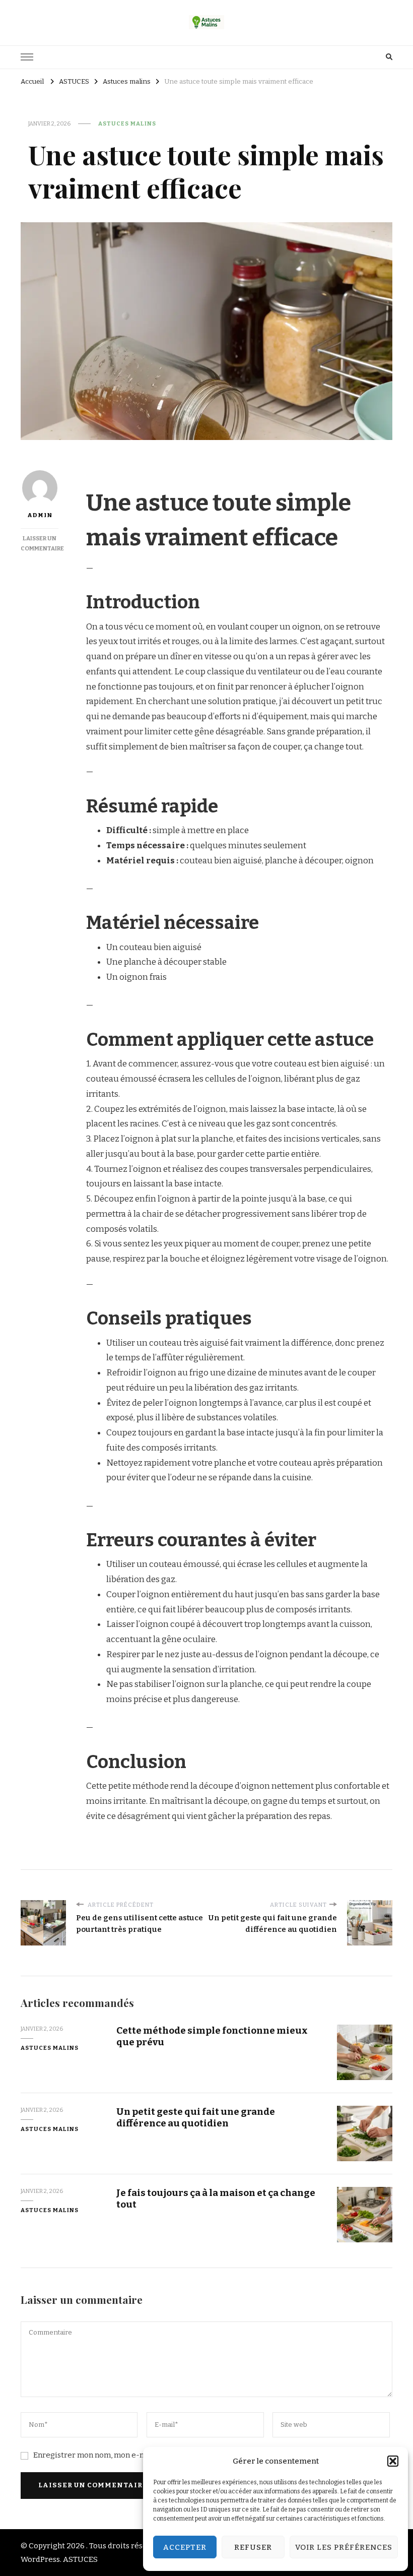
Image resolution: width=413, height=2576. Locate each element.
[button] (393, 2461)
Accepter (185, 2547)
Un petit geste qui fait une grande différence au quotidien (196, 2117)
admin (40, 515)
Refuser (253, 2547)
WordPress (40, 2559)
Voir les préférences (344, 2547)
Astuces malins (127, 123)
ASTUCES (80, 2559)
